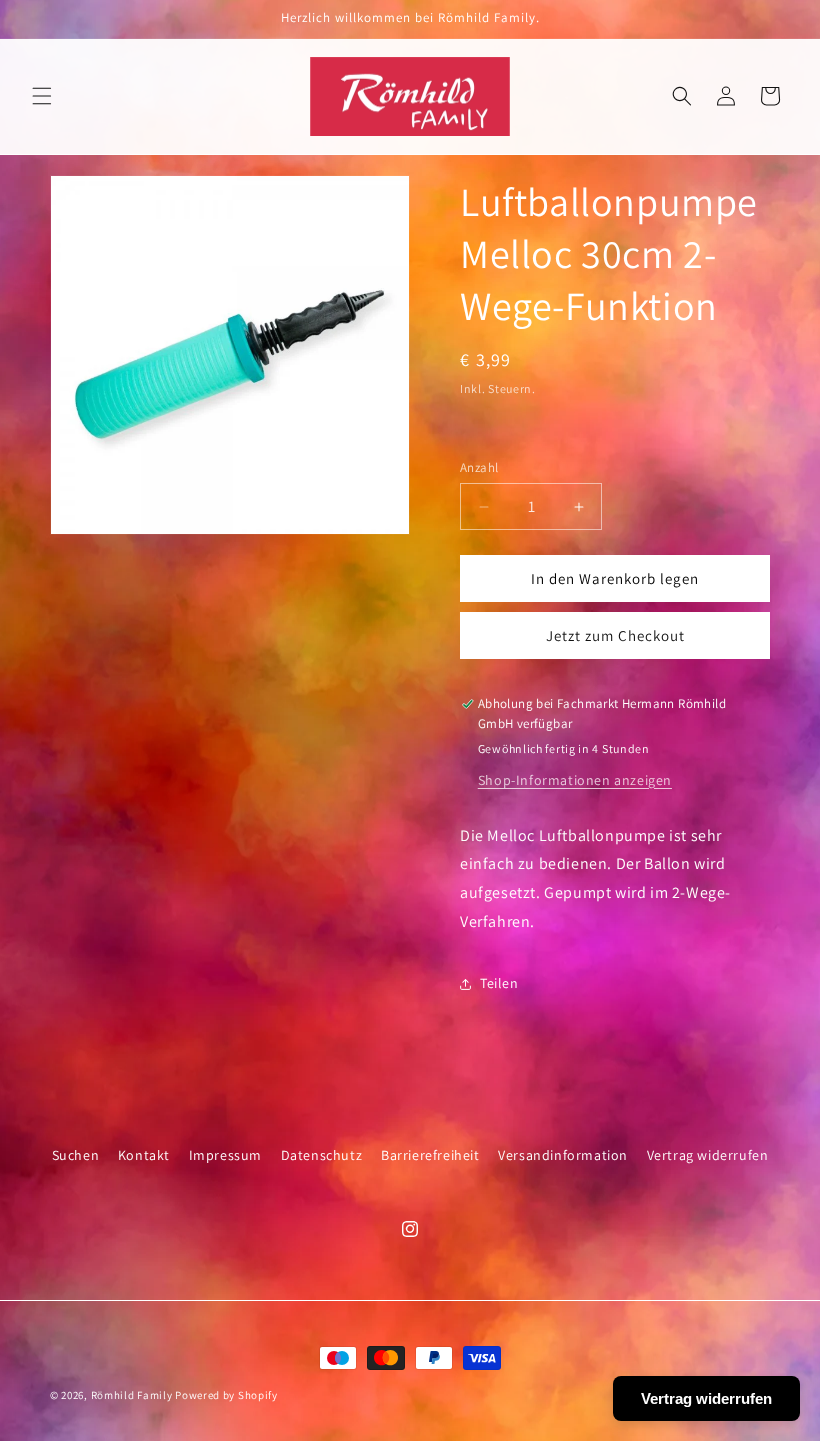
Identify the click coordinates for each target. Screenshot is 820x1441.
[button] (42, 96)
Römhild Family (132, 1395)
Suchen (76, 1155)
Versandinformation (563, 1155)
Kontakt (144, 1155)
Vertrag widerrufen (708, 1155)
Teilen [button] (499, 983)
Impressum (225, 1155)
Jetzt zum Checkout (615, 635)
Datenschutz (322, 1155)
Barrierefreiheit (430, 1155)
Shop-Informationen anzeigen (575, 780)
